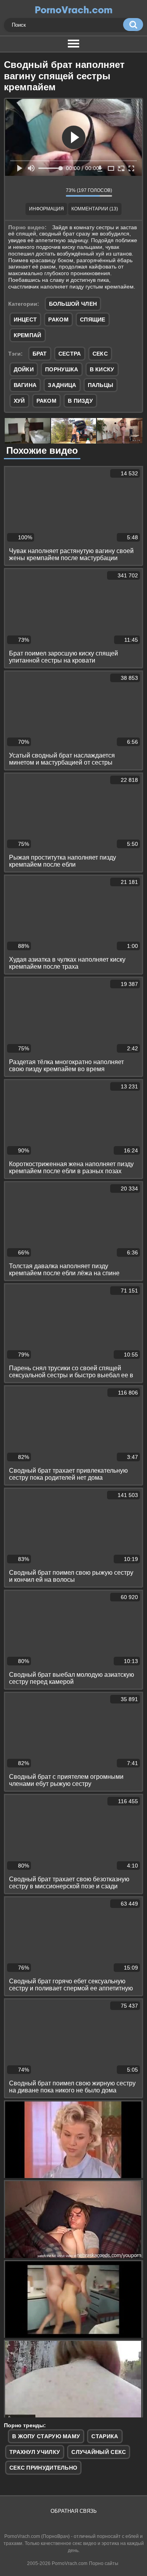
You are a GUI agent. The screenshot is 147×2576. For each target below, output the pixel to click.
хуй (19, 401)
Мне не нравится (54, 192)
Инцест (25, 319)
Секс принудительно (43, 2468)
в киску (102, 369)
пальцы (101, 385)
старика (105, 2436)
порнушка (62, 369)
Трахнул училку (35, 2452)
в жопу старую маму (46, 2436)
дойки (24, 369)
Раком (58, 319)
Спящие (93, 319)
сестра (70, 354)
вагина (25, 385)
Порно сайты (104, 2563)
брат (40, 354)
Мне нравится (36, 192)
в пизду (80, 401)
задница (62, 385)
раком (47, 401)
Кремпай (28, 335)
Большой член (73, 304)
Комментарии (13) (95, 209)
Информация (46, 209)
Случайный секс (99, 2452)
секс (100, 354)
